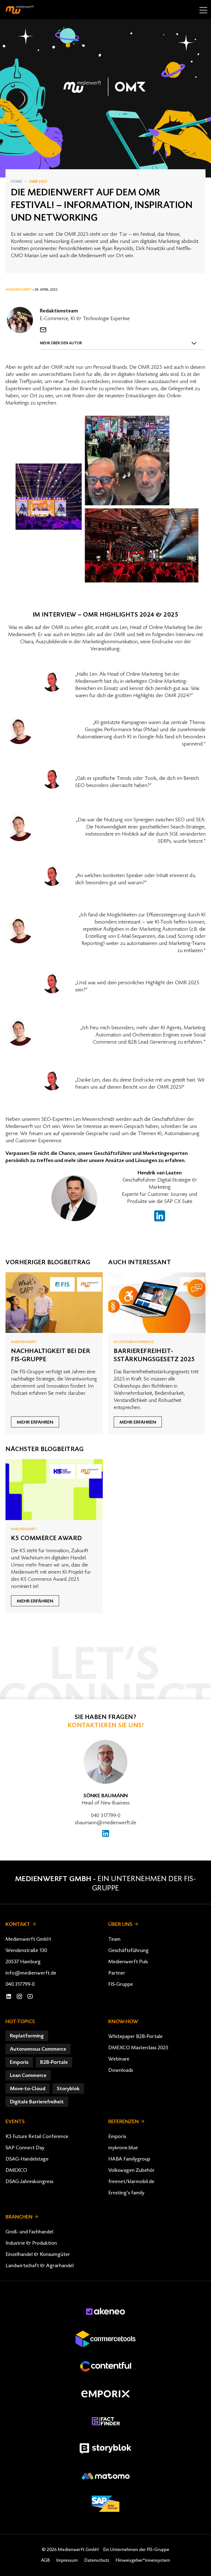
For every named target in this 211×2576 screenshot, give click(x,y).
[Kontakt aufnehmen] (43, 330)
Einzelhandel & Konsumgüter (38, 2254)
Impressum (67, 2560)
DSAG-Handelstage (27, 2159)
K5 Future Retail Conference (37, 2136)
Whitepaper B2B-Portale (135, 2036)
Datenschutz (97, 2560)
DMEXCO (16, 2170)
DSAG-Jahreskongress (29, 2181)
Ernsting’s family (126, 2193)
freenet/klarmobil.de (131, 2181)
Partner (117, 1973)
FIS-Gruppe (121, 1984)
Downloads (121, 2070)
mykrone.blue (123, 2148)
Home (16, 182)
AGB (45, 2560)
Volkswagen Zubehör (131, 2170)
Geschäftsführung (128, 1950)
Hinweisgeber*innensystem (143, 2560)
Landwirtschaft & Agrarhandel (40, 2266)
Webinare (119, 2059)
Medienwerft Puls (128, 1962)
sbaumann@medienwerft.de (105, 1823)
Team (114, 1939)
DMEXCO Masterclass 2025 (138, 2048)
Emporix (117, 2136)
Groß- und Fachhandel (29, 2232)
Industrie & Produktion (31, 2243)
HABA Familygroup (129, 2159)
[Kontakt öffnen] (197, 1288)
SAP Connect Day (25, 2148)
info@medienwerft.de (31, 1973)
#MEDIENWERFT (19, 290)
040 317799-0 (106, 1815)
